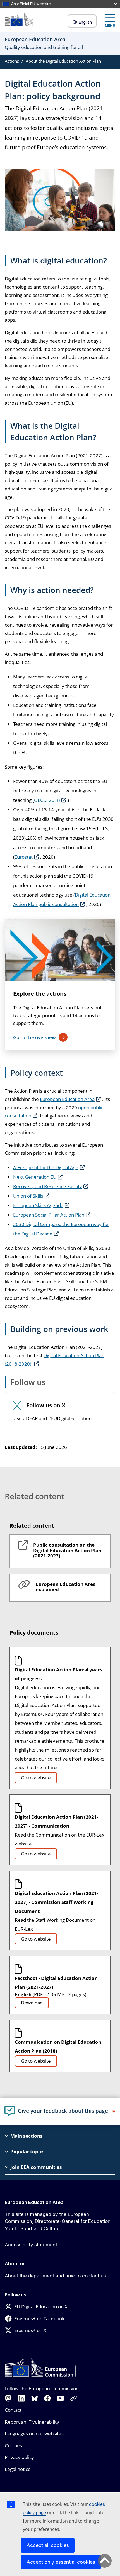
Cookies (13, 2446)
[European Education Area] (19, 20)
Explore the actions (40, 994)
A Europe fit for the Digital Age (46, 1167)
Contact (13, 2410)
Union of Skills (28, 1196)
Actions (12, 61)
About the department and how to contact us (55, 2276)
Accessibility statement (31, 2245)
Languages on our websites (34, 2434)
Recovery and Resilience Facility (48, 1186)
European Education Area (67, 1099)
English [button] (85, 22)
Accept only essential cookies (61, 2562)
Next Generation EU (35, 1177)
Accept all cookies (48, 2545)
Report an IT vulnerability (32, 2422)
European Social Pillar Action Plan (49, 1215)
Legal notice (18, 2469)
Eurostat (24, 857)
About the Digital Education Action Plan (63, 61)
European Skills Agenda (38, 1205)
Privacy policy (19, 2457)
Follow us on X (46, 1406)
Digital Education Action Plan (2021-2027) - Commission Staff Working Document (57, 1902)
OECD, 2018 (47, 800)
